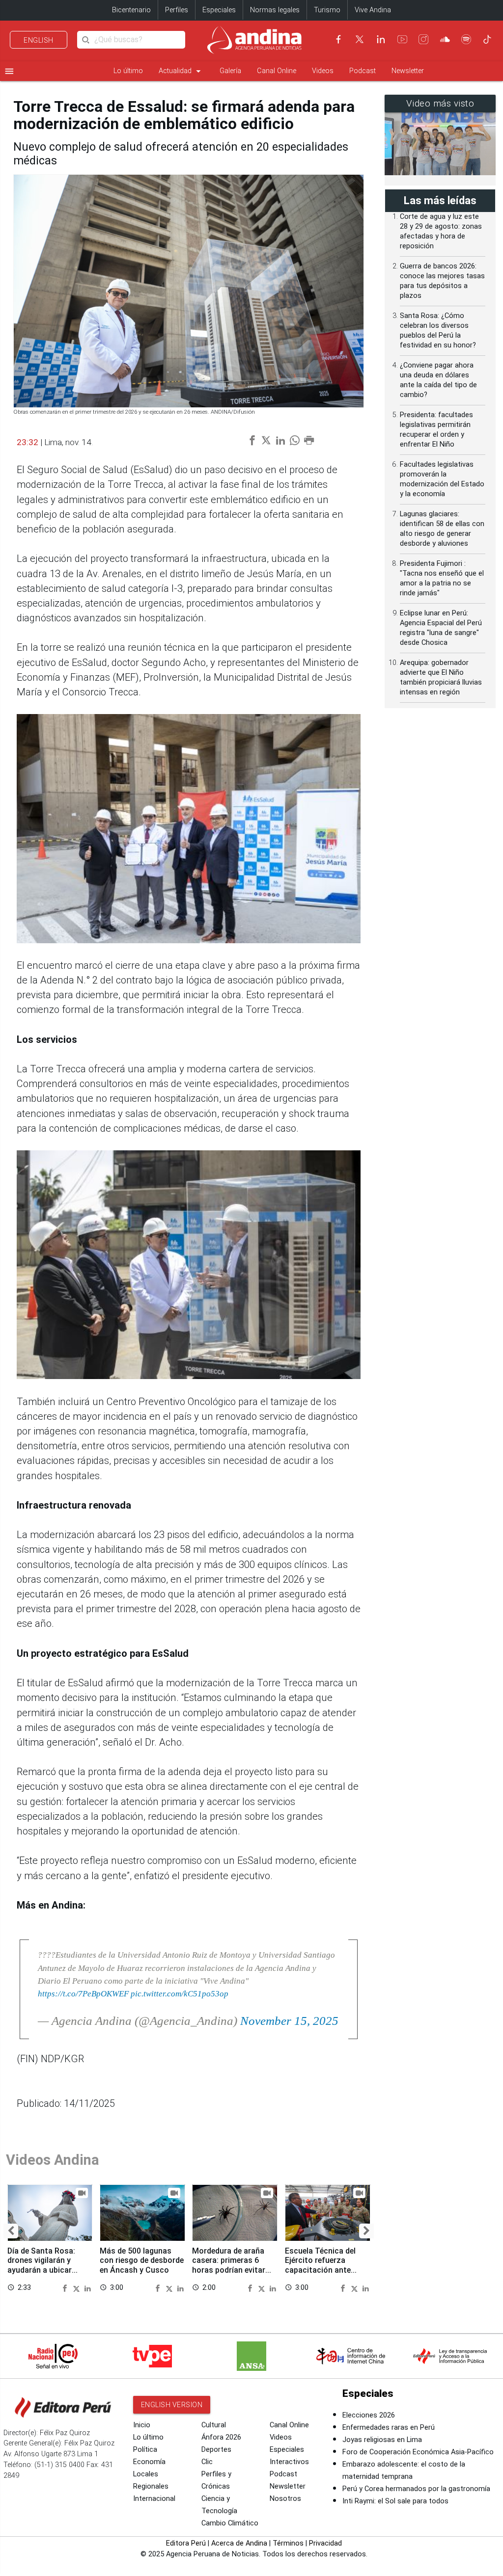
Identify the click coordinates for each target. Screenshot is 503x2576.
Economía (149, 2462)
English (39, 40)
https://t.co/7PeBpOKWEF (83, 1993)
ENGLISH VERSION (172, 2405)
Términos (288, 2543)
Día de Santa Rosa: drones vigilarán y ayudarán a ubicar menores (41, 2265)
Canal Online (277, 71)
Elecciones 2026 (369, 2415)
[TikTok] (487, 39)
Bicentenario (131, 10)
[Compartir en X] (78, 2287)
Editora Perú (186, 2543)
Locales (146, 2474)
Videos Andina (53, 2160)
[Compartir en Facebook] (66, 2287)
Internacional (154, 2499)
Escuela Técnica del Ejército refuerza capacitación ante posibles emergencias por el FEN (324, 2270)
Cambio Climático (230, 2523)
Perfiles (177, 10)
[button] (11, 2231)
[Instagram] (423, 39)
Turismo (327, 10)
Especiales (219, 10)
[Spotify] (466, 39)
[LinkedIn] (381, 39)
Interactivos (289, 2462)
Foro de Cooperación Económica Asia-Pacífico (418, 2452)
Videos (323, 71)
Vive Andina (373, 10)
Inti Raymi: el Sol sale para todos (395, 2501)
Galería (230, 71)
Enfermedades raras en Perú (389, 2428)
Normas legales (275, 10)
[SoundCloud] (445, 39)
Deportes (216, 2450)
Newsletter (408, 71)
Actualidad (181, 71)
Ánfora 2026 (221, 2437)
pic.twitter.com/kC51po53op (180, 1993)
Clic (207, 2462)
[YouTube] (402, 39)
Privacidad (325, 2543)
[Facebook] (338, 39)
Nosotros (285, 2499)
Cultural (214, 2425)
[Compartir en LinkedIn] (88, 2287)
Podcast (363, 71)
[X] (360, 39)
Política (145, 2450)
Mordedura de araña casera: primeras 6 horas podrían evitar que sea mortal (229, 2265)
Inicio (142, 2425)
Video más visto (440, 104)
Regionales (151, 2486)
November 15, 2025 (289, 2021)
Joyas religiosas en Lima (382, 2440)
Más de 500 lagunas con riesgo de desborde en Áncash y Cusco (142, 2260)
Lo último (128, 71)
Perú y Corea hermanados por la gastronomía (416, 2489)
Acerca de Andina (239, 2543)
